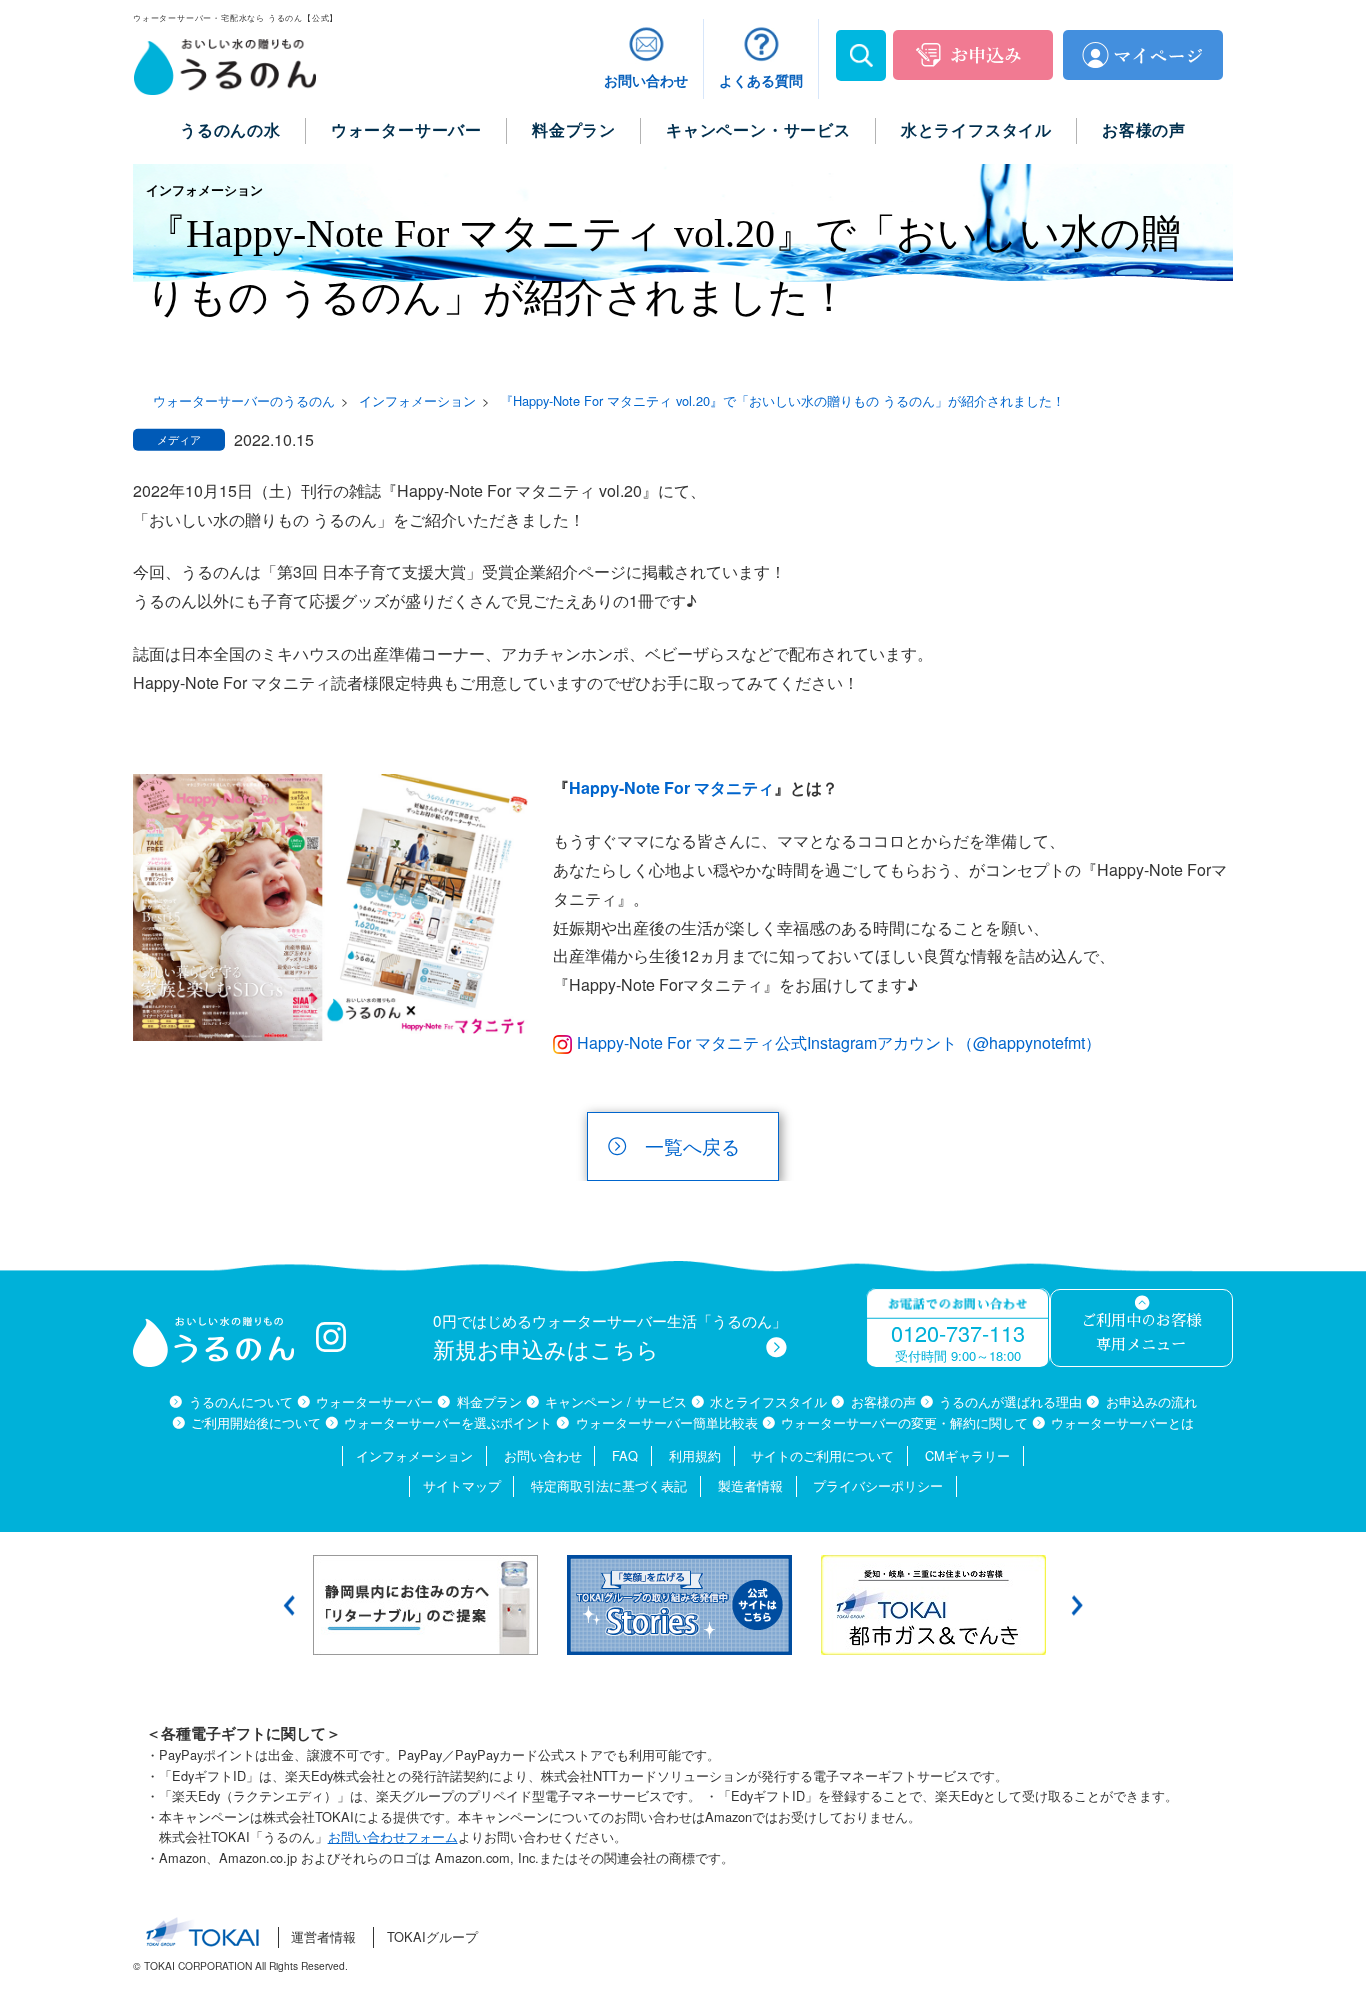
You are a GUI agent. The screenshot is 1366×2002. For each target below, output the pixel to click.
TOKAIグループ (432, 1936)
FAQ (625, 1455)
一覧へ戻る (692, 1145)
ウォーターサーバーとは (1122, 1422)
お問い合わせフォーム (393, 1836)
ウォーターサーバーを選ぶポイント (448, 1422)
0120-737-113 (958, 1332)
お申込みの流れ (1151, 1401)
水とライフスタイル (768, 1401)
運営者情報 (323, 1936)
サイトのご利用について (822, 1455)
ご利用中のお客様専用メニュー (1141, 1333)
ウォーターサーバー (374, 1401)
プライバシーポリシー (878, 1485)
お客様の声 (883, 1401)
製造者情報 (750, 1485)
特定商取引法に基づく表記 (609, 1485)
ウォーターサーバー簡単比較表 (666, 1422)
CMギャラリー (967, 1455)
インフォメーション (414, 1455)
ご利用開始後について (256, 1422)
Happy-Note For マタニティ (671, 787)
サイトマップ (462, 1485)
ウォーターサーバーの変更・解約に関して (904, 1422)
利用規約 (695, 1455)
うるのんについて (240, 1401)
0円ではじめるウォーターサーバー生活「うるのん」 (610, 1337)
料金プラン (489, 1401)
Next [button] (1077, 1605)
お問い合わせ (543, 1455)
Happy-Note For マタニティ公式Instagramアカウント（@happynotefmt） (839, 1042)
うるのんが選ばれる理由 (1010, 1401)
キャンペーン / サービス (616, 1401)
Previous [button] (289, 1605)
